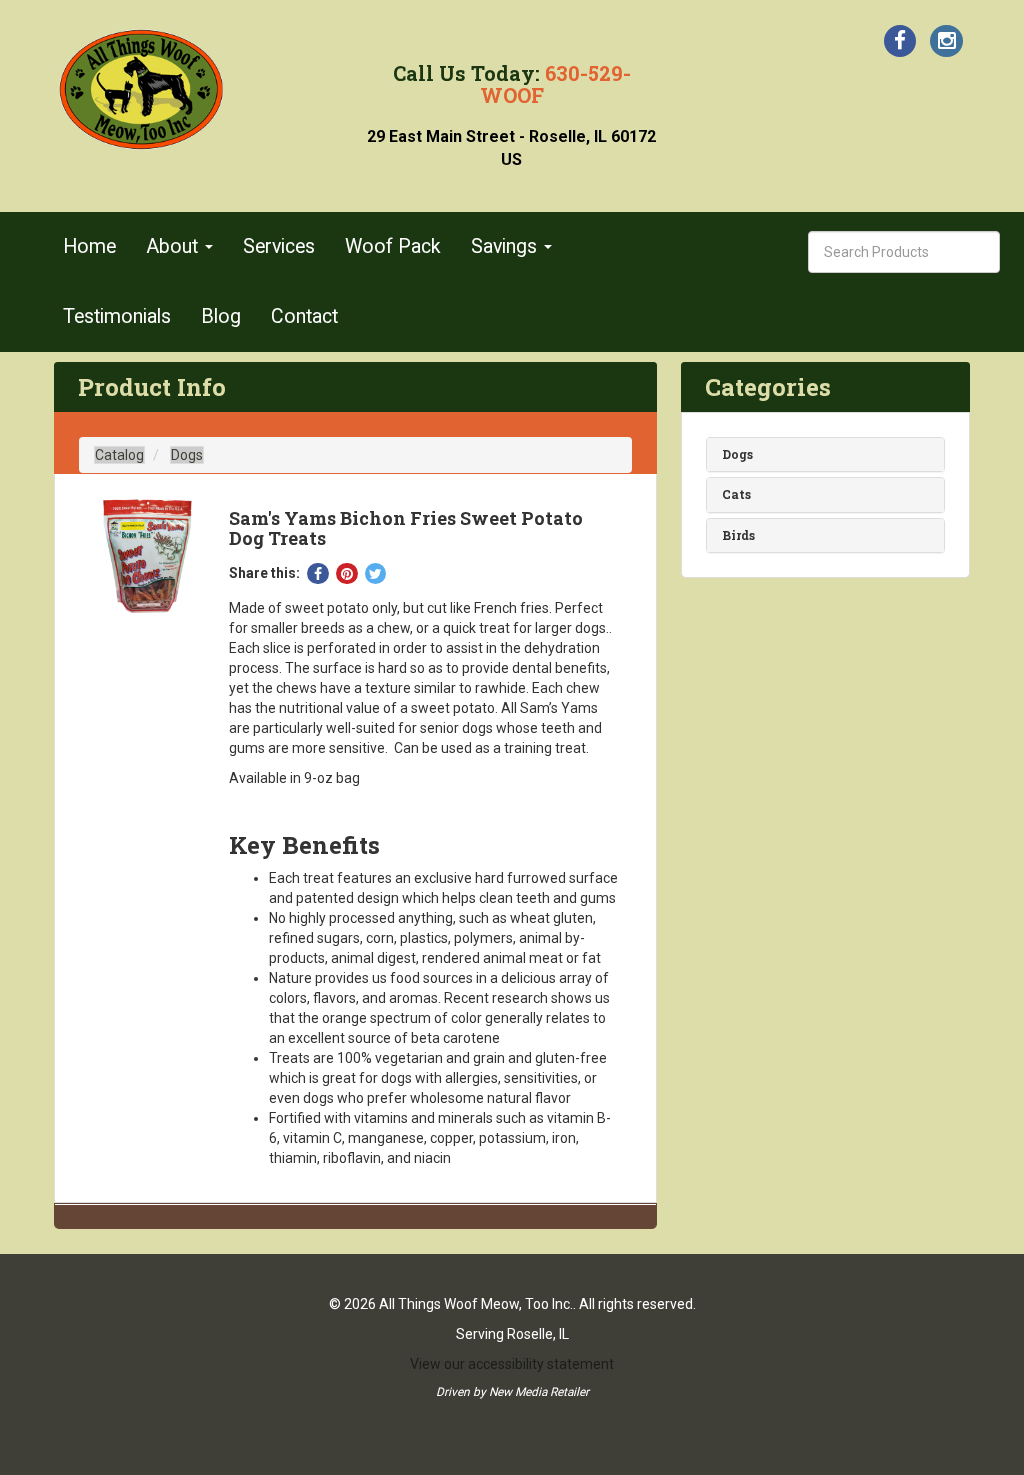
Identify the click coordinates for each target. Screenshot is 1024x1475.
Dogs (187, 455)
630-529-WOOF (555, 84)
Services (279, 246)
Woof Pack (393, 246)
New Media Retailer (539, 1392)
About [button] (174, 246)
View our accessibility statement (512, 1364)
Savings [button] (506, 246)
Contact (304, 316)
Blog (221, 316)
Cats (736, 494)
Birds (738, 535)
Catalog (119, 455)
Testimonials (117, 316)
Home (89, 246)
